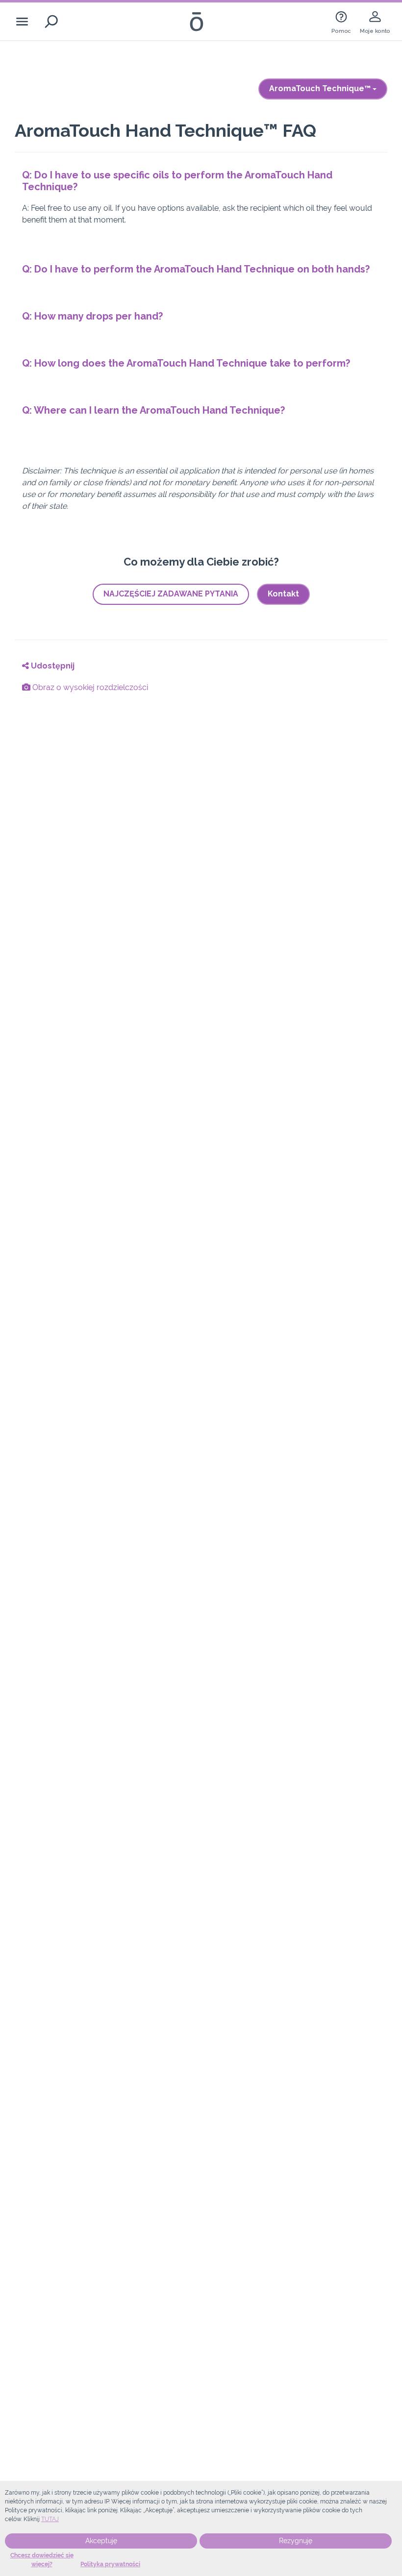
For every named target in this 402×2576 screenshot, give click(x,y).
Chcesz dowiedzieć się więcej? (42, 2560)
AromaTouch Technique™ (321, 88)
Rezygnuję (296, 2541)
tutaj (50, 2519)
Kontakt (283, 594)
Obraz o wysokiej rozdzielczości (89, 687)
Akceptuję (101, 2541)
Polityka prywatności (110, 2564)
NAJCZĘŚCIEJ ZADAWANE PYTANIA (171, 594)
